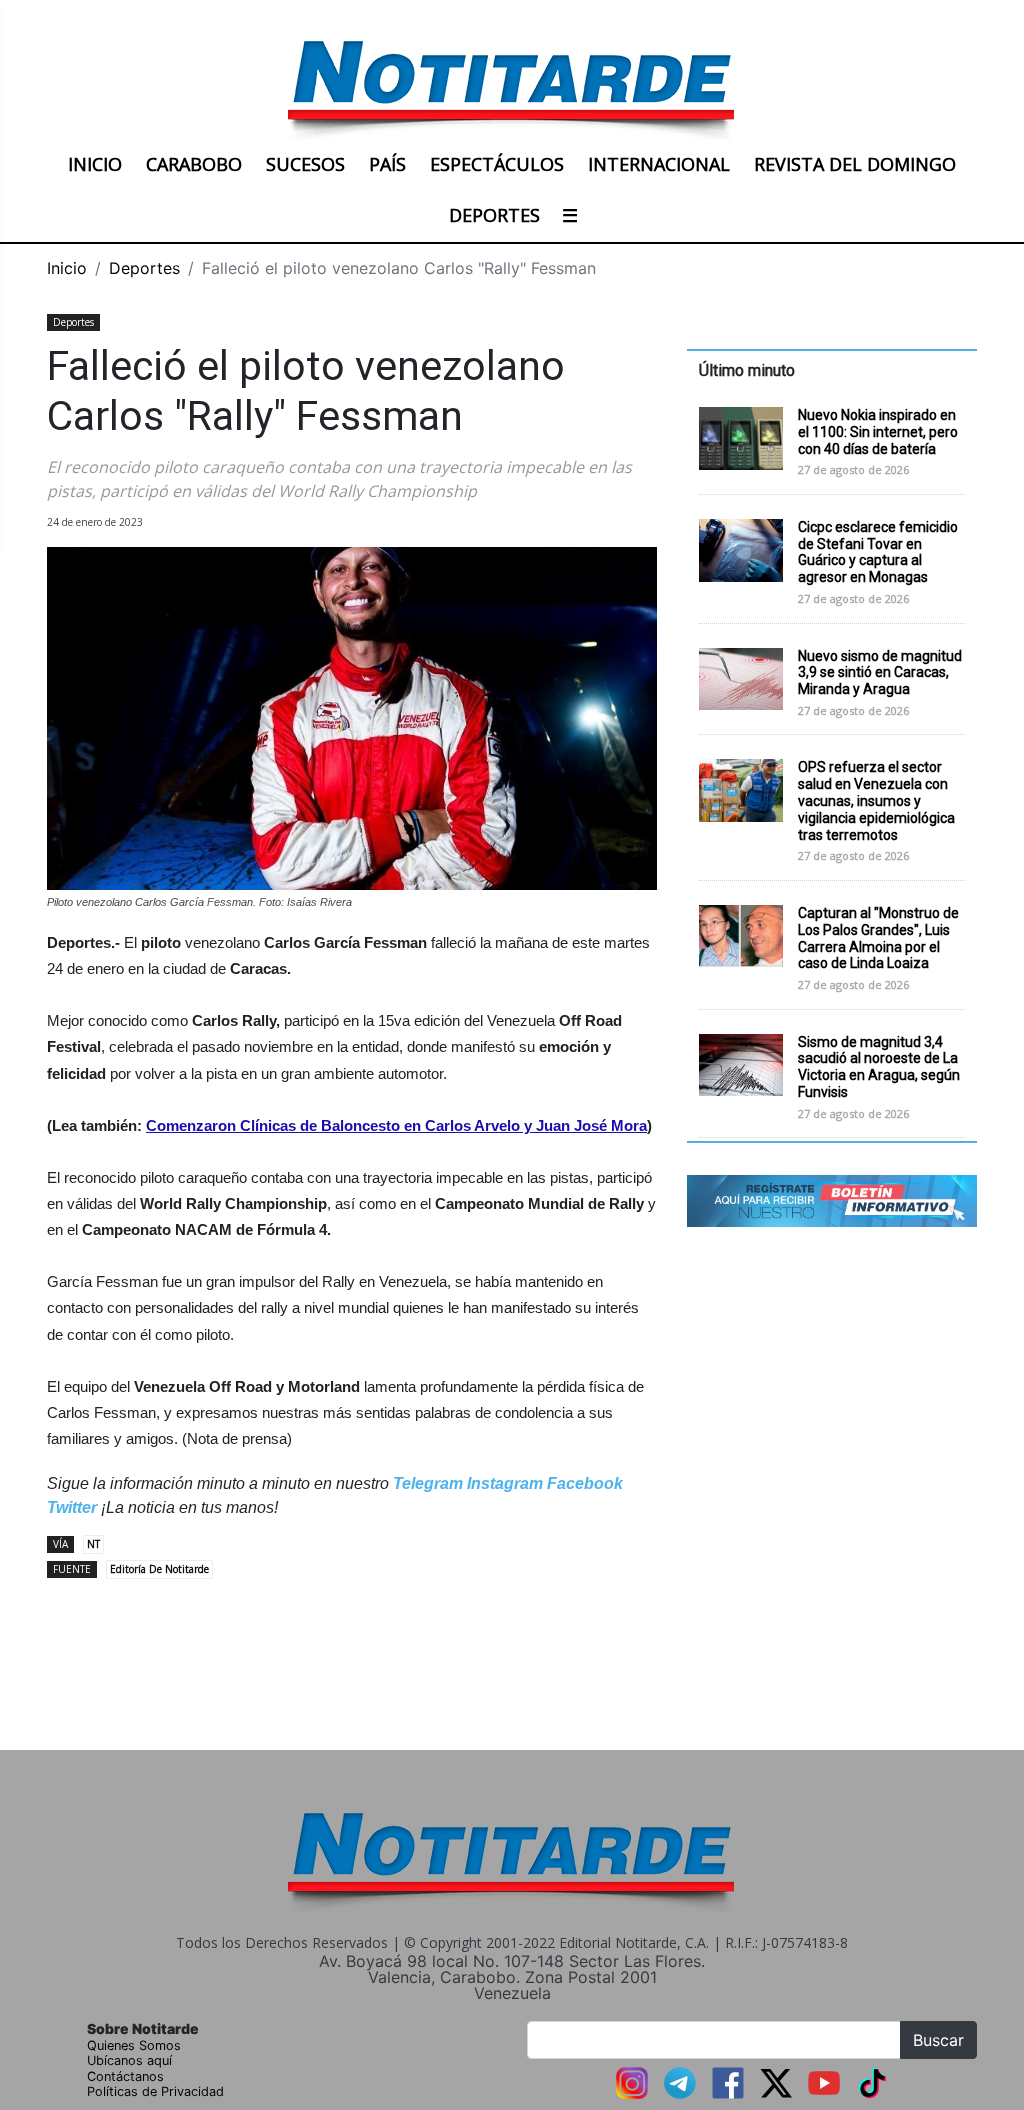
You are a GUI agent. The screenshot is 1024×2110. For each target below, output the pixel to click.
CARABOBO (194, 164)
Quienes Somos (134, 2045)
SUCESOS (305, 164)
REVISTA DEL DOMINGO (855, 164)
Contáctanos (125, 2076)
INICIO (95, 164)
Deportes (144, 268)
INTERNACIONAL (659, 164)
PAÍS (387, 164)
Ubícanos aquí (129, 2060)
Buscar (938, 2040)
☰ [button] (570, 215)
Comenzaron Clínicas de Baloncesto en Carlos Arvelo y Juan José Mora (396, 1125)
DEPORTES (494, 215)
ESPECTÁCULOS (497, 164)
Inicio (67, 268)
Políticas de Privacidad (155, 2091)
